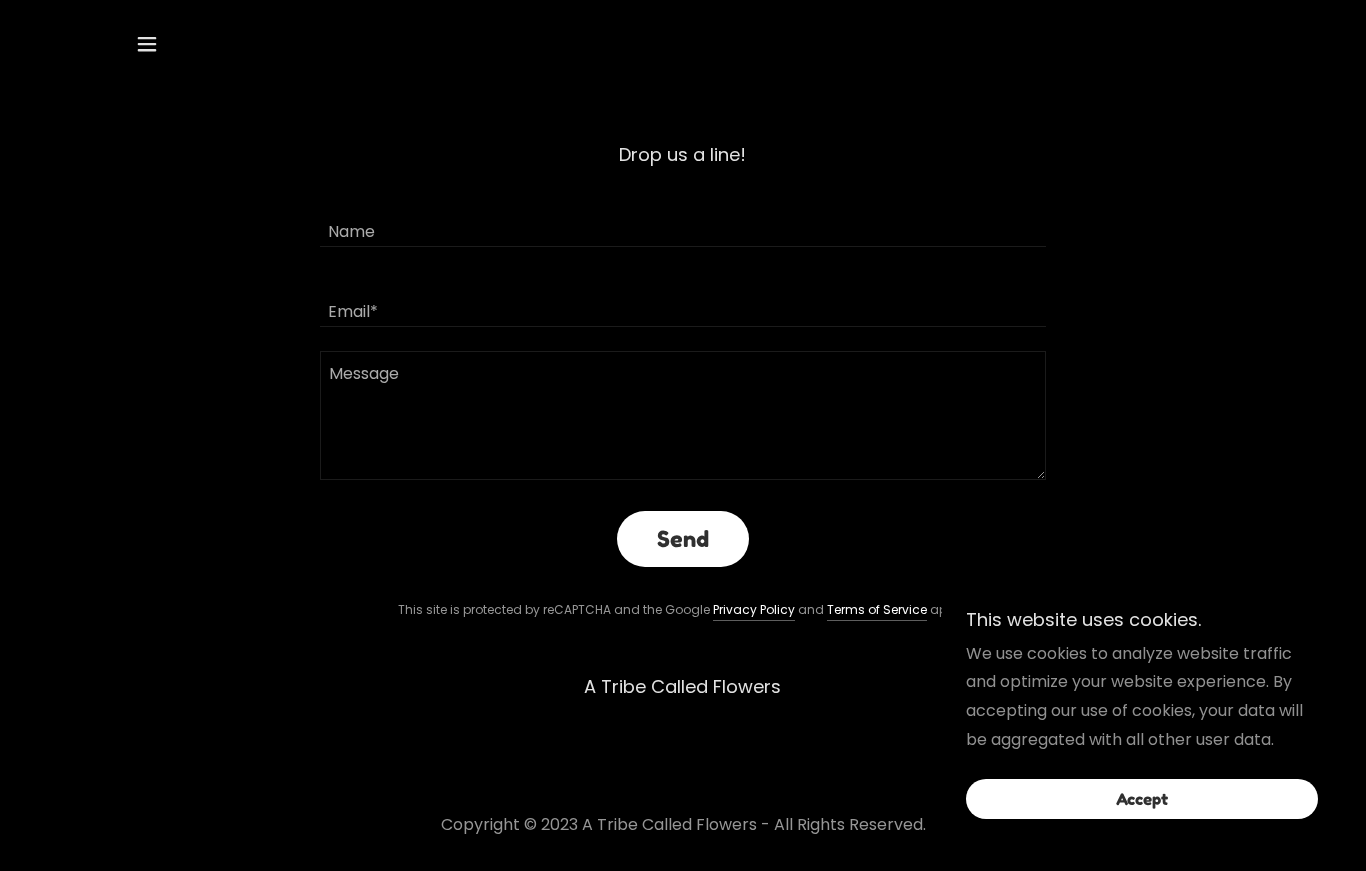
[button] (147, 44)
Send (683, 539)
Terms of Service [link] (877, 609)
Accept (1142, 799)
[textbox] (682, 219)
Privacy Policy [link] (754, 609)
